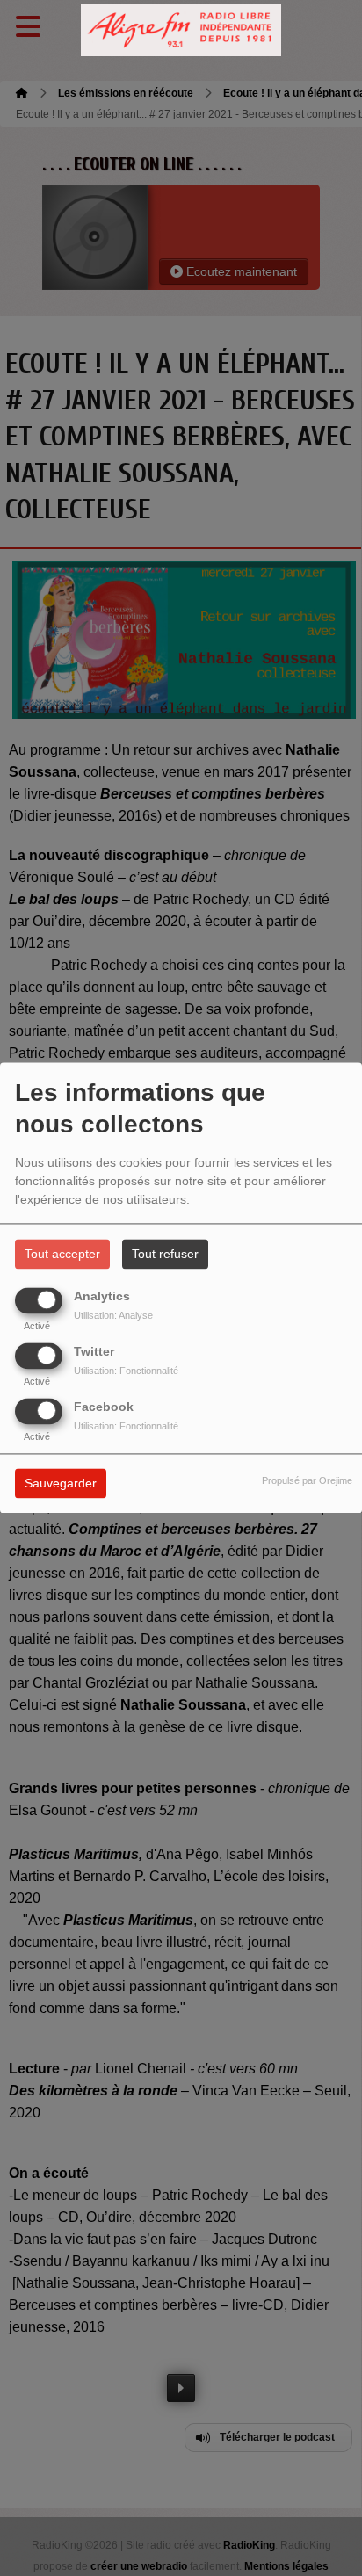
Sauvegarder (61, 1484)
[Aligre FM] (181, 30)
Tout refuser (165, 1255)
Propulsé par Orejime (307, 1481)
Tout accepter (62, 1255)
